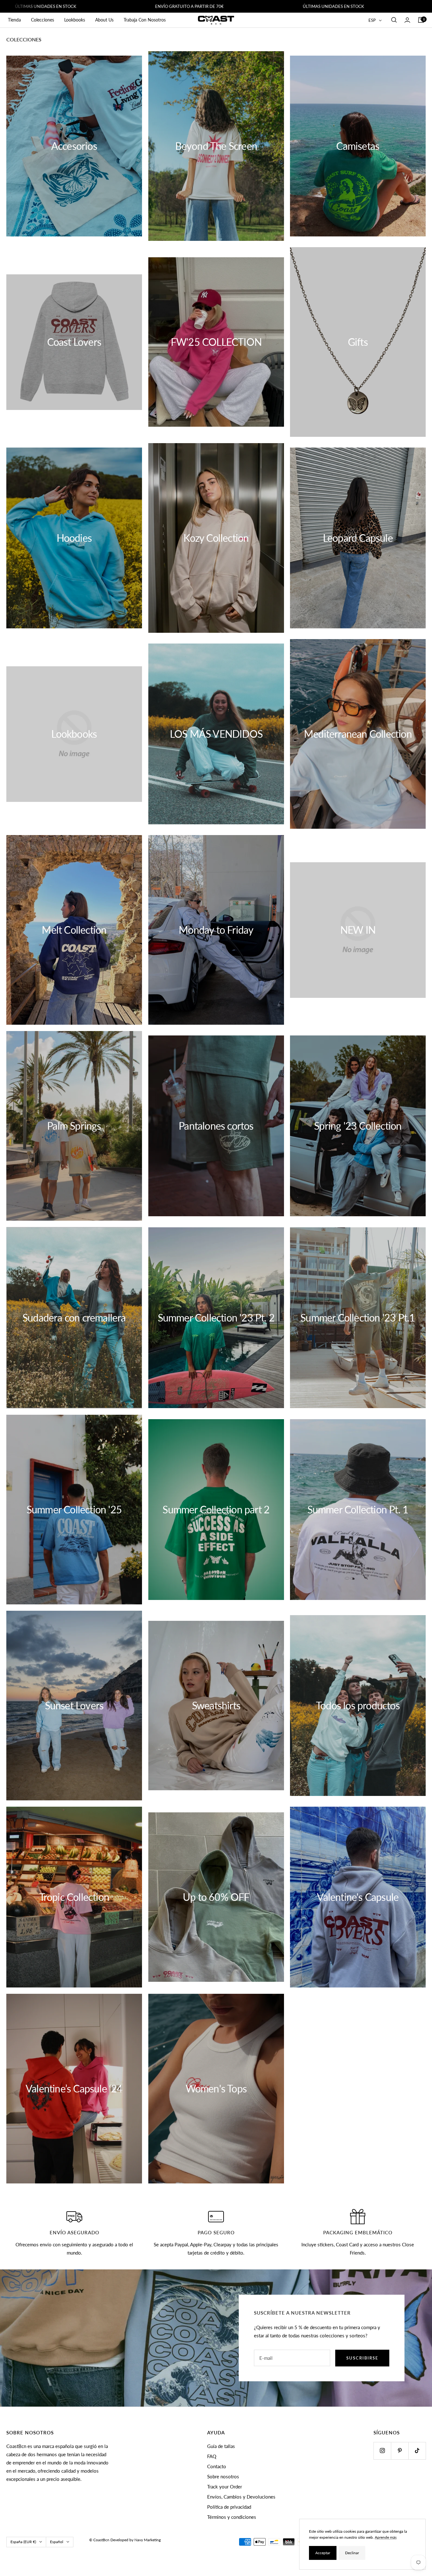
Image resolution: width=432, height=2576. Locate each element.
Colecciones (43, 20)
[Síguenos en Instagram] (382, 2451)
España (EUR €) (23, 2542)
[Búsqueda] (394, 20)
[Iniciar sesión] (407, 20)
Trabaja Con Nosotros (145, 20)
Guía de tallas (221, 2446)
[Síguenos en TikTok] (417, 2451)
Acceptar (323, 2553)
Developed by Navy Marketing (136, 2540)
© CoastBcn (99, 2540)
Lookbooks (75, 20)
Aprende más (386, 2537)
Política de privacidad (229, 2507)
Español (57, 2542)
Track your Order (225, 2487)
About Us (104, 20)
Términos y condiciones (232, 2517)
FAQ (212, 2456)
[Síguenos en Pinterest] (400, 2451)
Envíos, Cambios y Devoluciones (241, 2497)
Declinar (352, 2553)
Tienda (14, 20)
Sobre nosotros (223, 2476)
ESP (372, 20)
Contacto (217, 2466)
